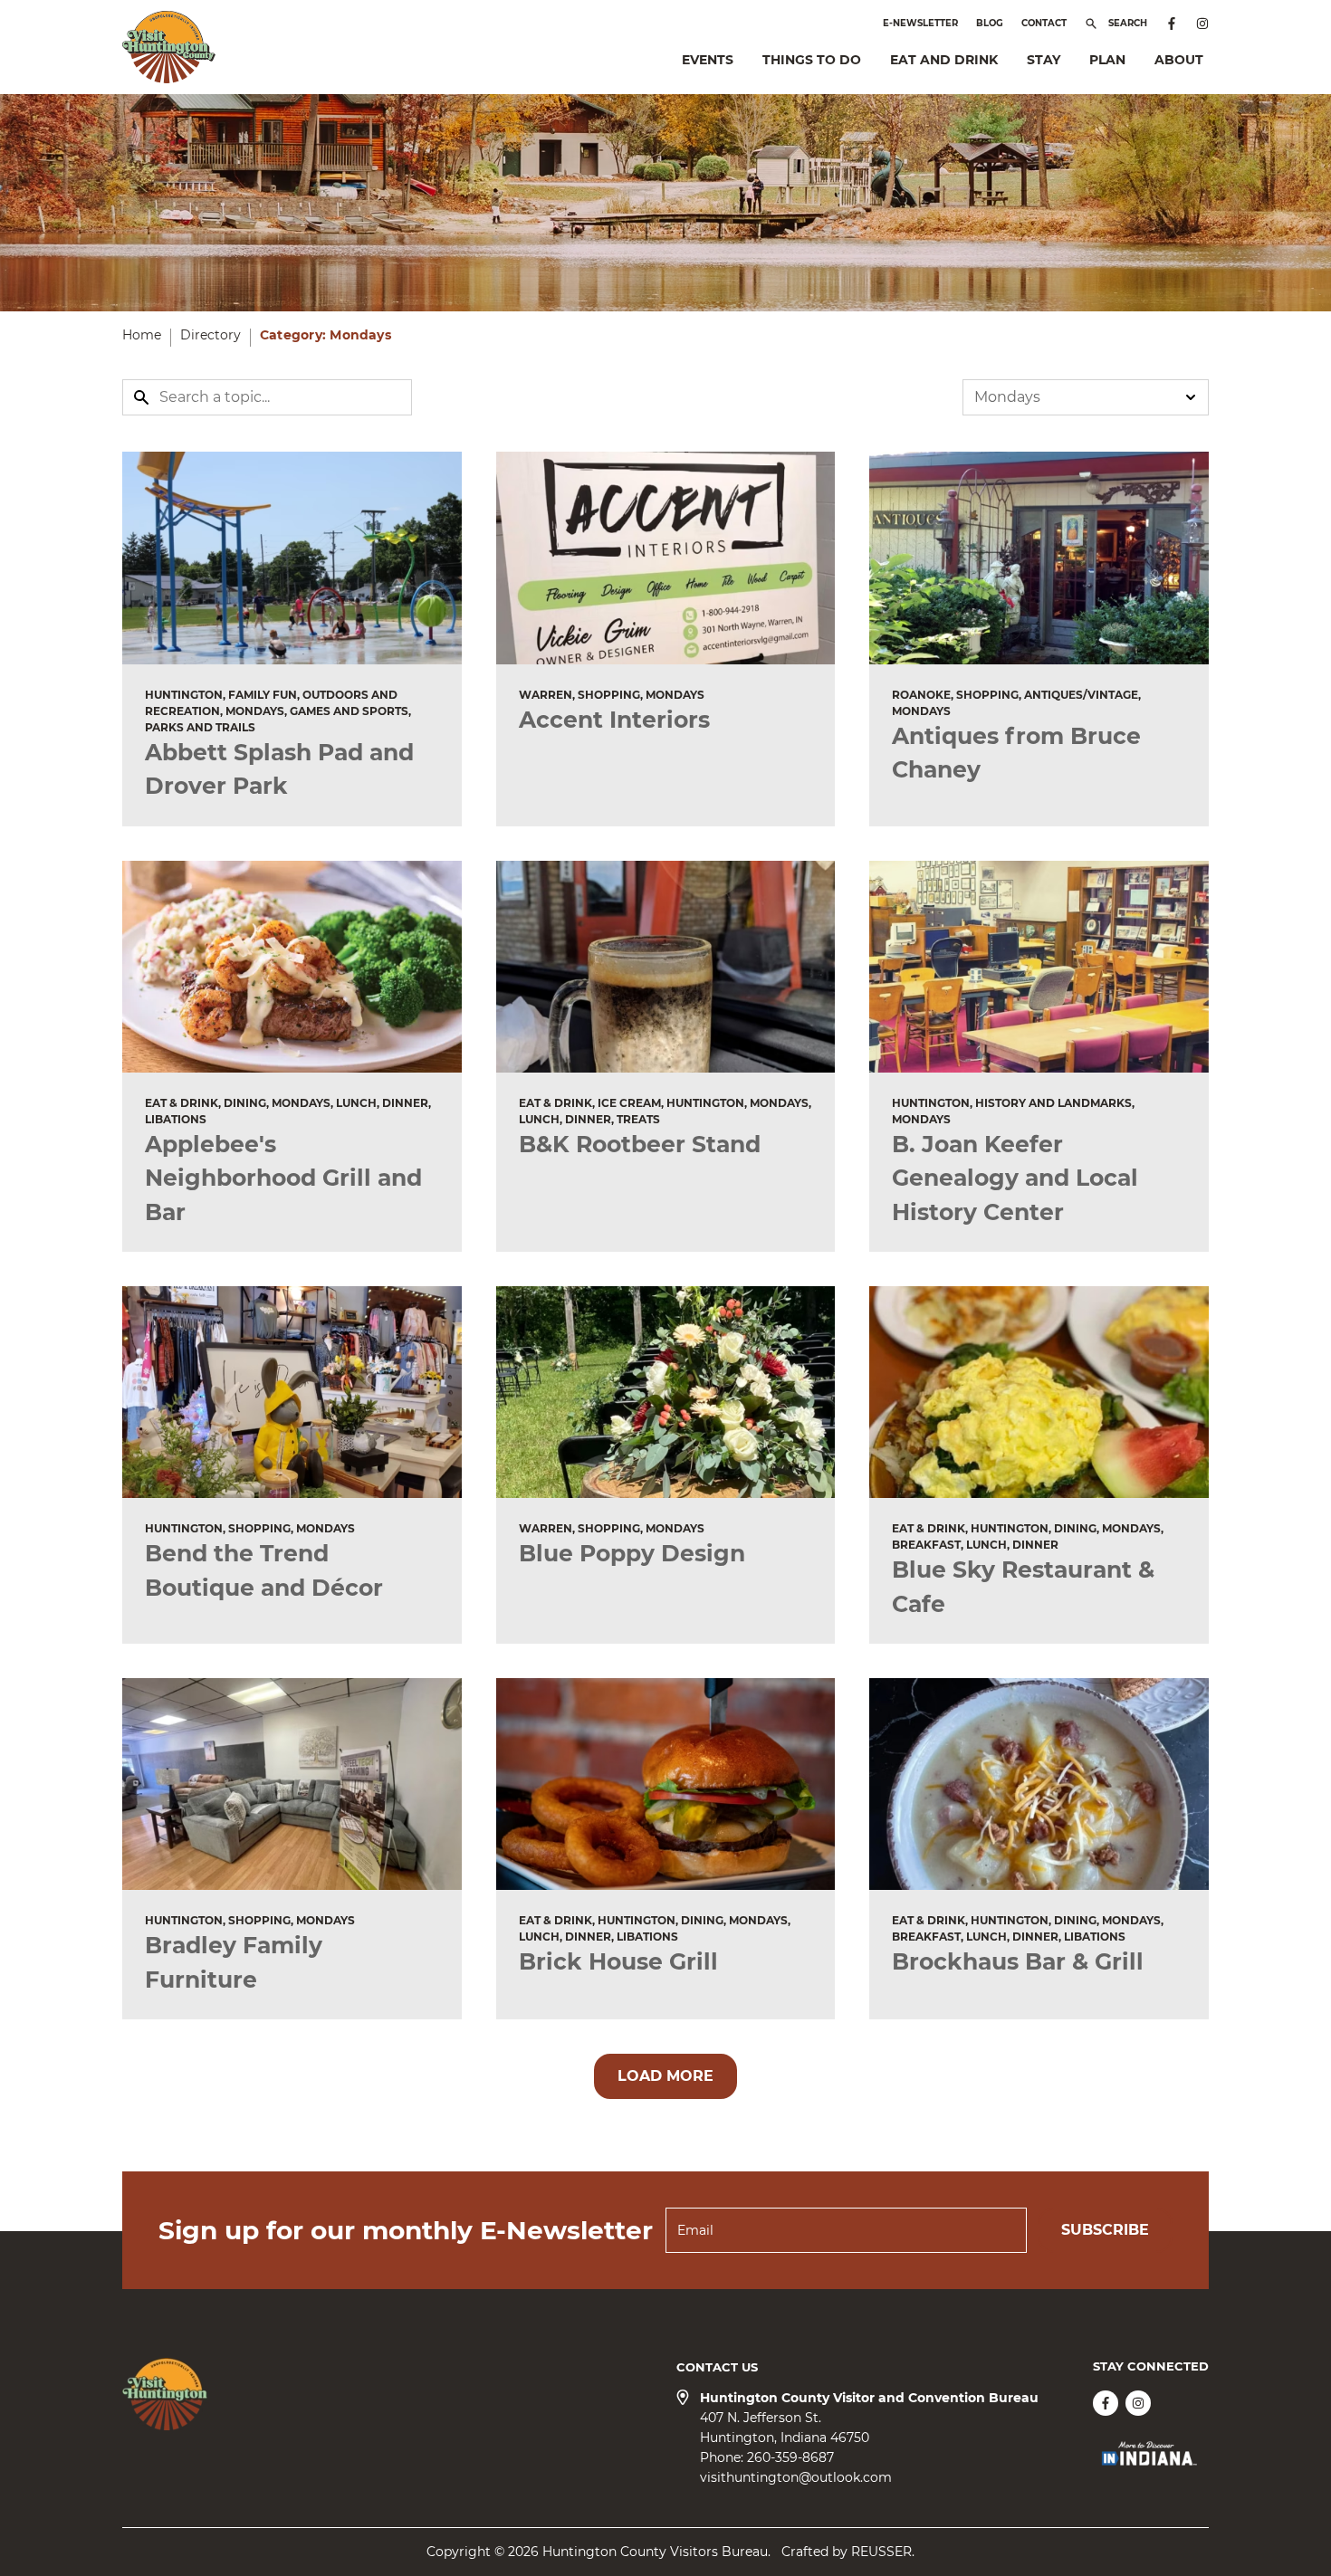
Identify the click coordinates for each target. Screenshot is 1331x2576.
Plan (1107, 60)
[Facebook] (1172, 24)
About (1179, 60)
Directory (211, 335)
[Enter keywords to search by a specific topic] (267, 397)
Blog (990, 23)
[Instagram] (1202, 24)
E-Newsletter (920, 23)
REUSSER (881, 2552)
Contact (1044, 23)
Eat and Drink (944, 60)
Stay (1044, 60)
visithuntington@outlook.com (796, 2477)
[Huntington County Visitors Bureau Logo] (169, 47)
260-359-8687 (790, 2457)
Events (708, 60)
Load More (665, 2076)
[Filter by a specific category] (1086, 397)
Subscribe (1105, 2230)
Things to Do (812, 60)
